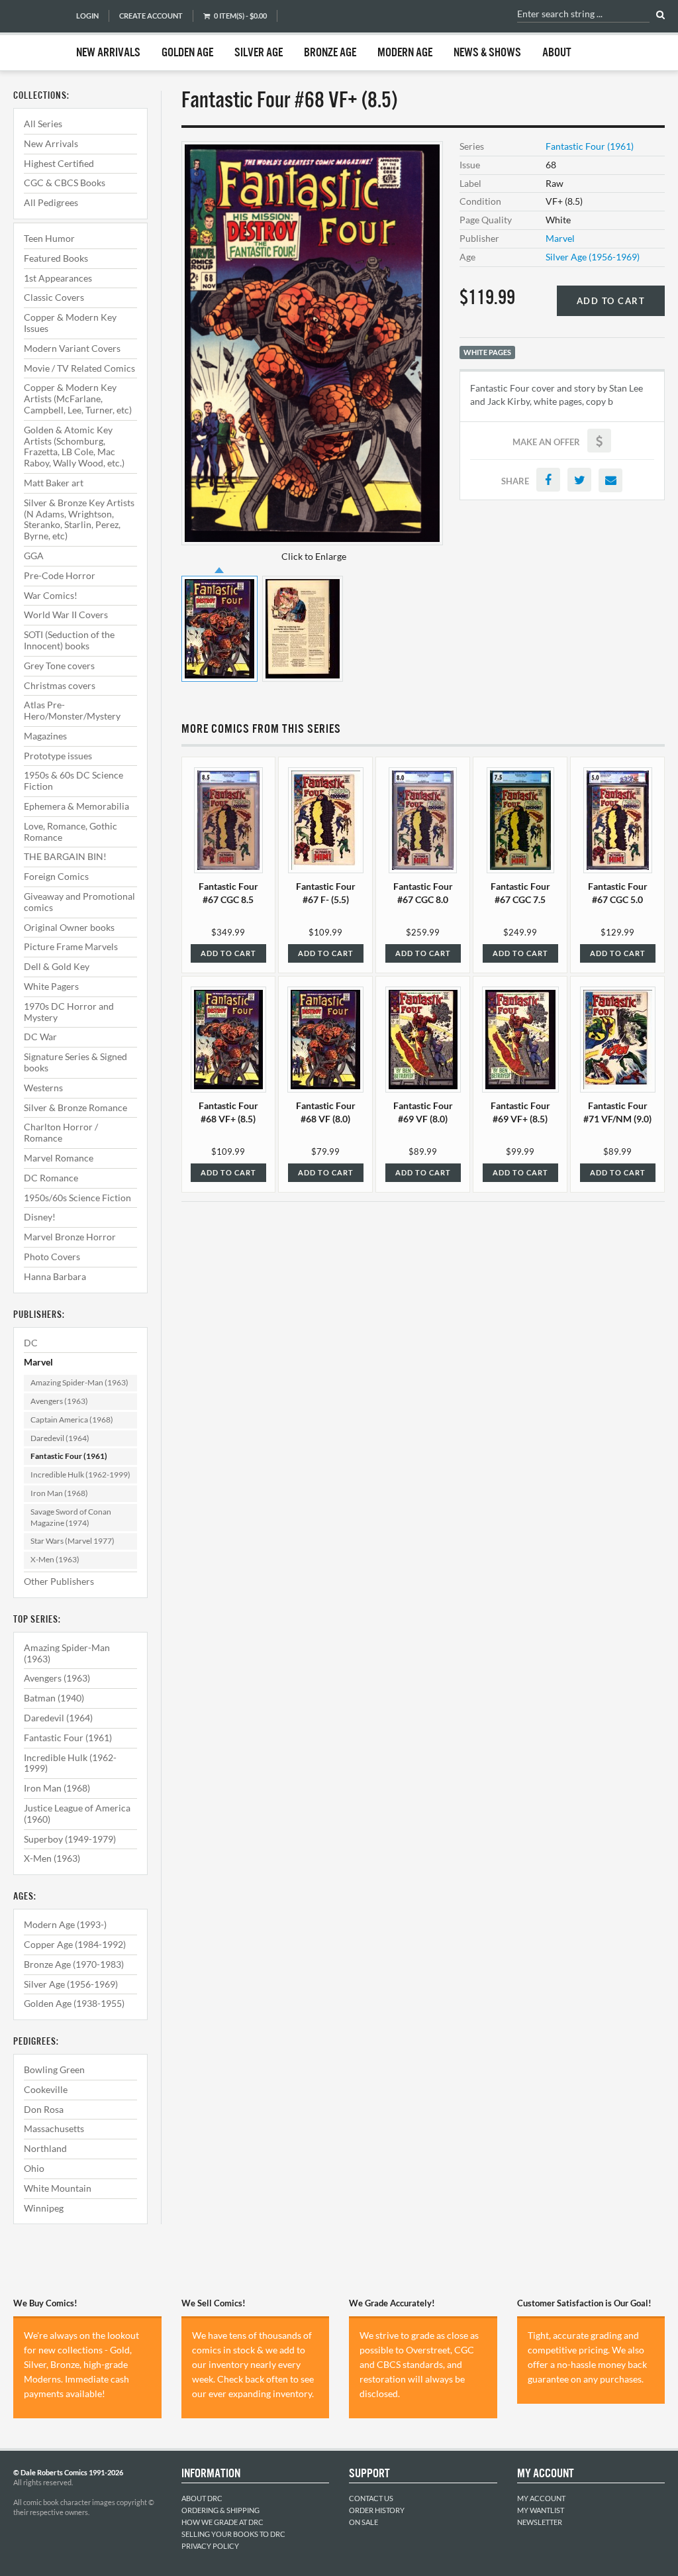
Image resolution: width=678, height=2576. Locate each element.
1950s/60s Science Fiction (77, 1198)
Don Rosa (44, 2109)
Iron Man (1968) (59, 1493)
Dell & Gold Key (57, 966)
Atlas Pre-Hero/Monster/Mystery (72, 710)
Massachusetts (54, 2128)
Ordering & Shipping (220, 2510)
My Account (541, 2498)
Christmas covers (60, 685)
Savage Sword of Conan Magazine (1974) (71, 1517)
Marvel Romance (59, 1158)
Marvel (38, 1362)
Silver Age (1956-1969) (71, 1984)
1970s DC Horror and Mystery (69, 1012)
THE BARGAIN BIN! (65, 856)
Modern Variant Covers (72, 348)
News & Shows (487, 53)
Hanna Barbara (55, 1276)
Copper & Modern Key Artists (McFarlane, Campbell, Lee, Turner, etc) (78, 399)
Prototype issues (58, 756)
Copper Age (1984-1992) (75, 1944)
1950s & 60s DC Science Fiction (73, 780)
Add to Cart (611, 301)
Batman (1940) (54, 1698)
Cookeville (46, 2089)
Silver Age (259, 53)
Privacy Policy (210, 2546)
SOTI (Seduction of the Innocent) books (69, 640)
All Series (43, 124)
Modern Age (405, 53)
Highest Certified (59, 163)
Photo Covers (52, 1257)
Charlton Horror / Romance (61, 1132)
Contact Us (371, 2498)
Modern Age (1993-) (65, 1924)
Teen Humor (49, 238)
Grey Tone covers (59, 666)
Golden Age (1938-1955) (74, 2003)
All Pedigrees (51, 202)
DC (31, 1343)
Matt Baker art (54, 483)
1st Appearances (58, 278)
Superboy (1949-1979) (70, 1839)
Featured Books (56, 258)
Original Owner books (69, 927)
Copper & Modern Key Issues (70, 323)
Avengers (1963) (59, 1401)
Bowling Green (54, 2069)
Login (87, 16)
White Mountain (58, 2188)
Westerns (43, 1088)
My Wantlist (541, 2510)
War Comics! (51, 595)
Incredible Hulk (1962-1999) (80, 1475)
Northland (45, 2148)
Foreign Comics (56, 876)
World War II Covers (66, 615)
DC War (40, 1037)
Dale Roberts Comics (38, 35)
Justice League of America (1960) (77, 1813)
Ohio (34, 2168)
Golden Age (187, 53)
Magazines (45, 736)
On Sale (363, 2522)
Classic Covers (54, 297)
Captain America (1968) (72, 1420)
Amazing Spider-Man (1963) (79, 1382)
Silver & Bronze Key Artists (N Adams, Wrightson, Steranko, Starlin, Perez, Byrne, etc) (79, 519)
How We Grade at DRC (222, 2522)
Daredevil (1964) (60, 1438)
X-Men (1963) (55, 1559)
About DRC (202, 2498)
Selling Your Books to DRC (233, 2534)
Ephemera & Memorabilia (76, 806)
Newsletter (540, 2522)
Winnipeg (44, 2208)
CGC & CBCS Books (65, 183)
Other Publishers (59, 1581)
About (557, 53)
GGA (34, 556)
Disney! (40, 1217)
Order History (377, 2510)
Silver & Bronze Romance (75, 1107)
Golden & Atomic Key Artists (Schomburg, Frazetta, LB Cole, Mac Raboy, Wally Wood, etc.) (74, 446)
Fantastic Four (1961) (69, 1456)
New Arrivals (108, 53)
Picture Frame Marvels (71, 946)
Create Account (151, 16)
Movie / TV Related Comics (79, 368)
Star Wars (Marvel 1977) (73, 1541)
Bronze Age (330, 53)
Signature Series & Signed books (75, 1062)
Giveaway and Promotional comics (79, 902)
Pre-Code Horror (60, 575)
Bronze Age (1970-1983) (74, 1964)
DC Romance (51, 1178)
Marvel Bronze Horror (70, 1237)
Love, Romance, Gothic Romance (71, 832)
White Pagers (51, 986)
